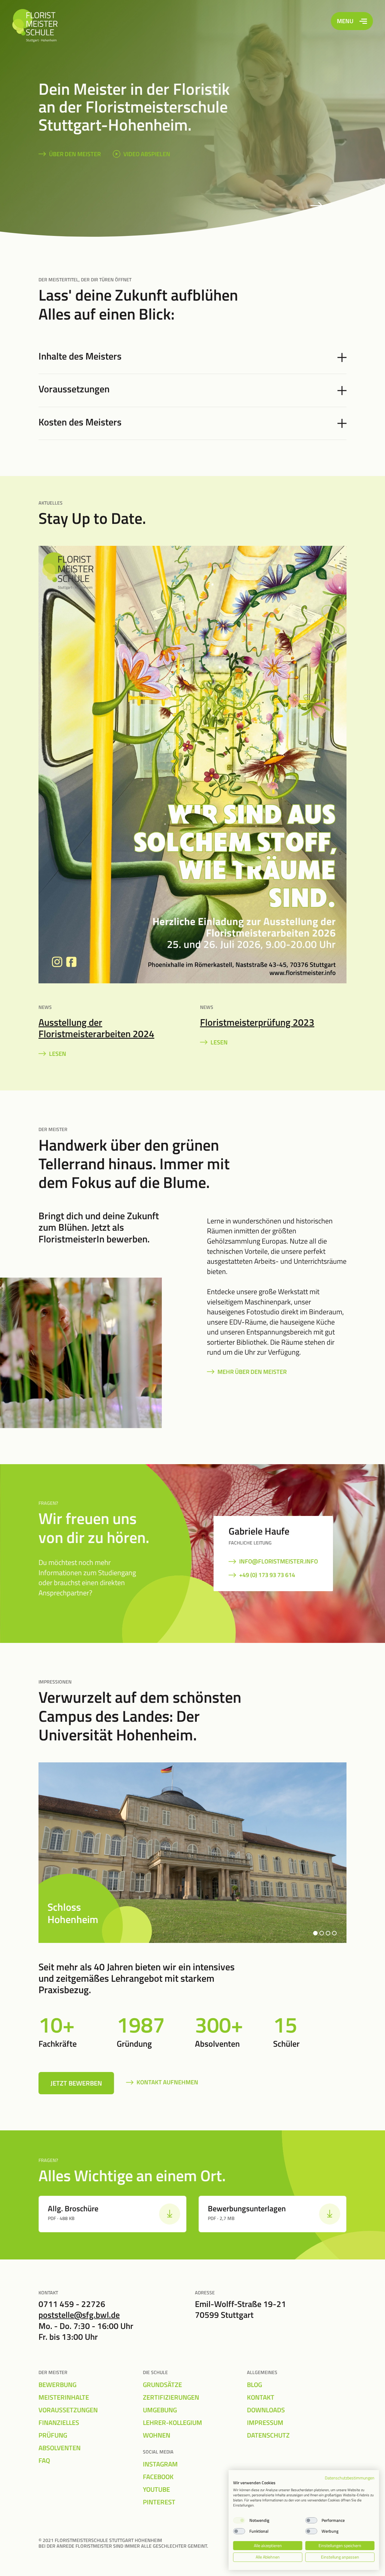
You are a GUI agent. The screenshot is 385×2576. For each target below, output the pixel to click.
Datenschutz (268, 2435)
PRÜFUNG (53, 2435)
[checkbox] (239, 2520)
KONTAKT (261, 2397)
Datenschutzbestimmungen (350, 2478)
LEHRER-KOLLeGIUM (172, 2423)
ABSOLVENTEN (60, 2448)
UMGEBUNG (160, 2410)
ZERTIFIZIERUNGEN (171, 2397)
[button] (315, 1933)
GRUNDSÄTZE (162, 2385)
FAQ (44, 2460)
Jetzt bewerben (76, 2083)
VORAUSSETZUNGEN (68, 2410)
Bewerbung (57, 2385)
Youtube (156, 2489)
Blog (254, 2385)
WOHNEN (157, 2435)
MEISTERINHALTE (64, 2397)
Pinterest (159, 2502)
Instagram (160, 2464)
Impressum (265, 2423)
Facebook (158, 2477)
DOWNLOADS (266, 2410)
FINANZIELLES (59, 2423)
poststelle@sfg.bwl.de (79, 2315)
